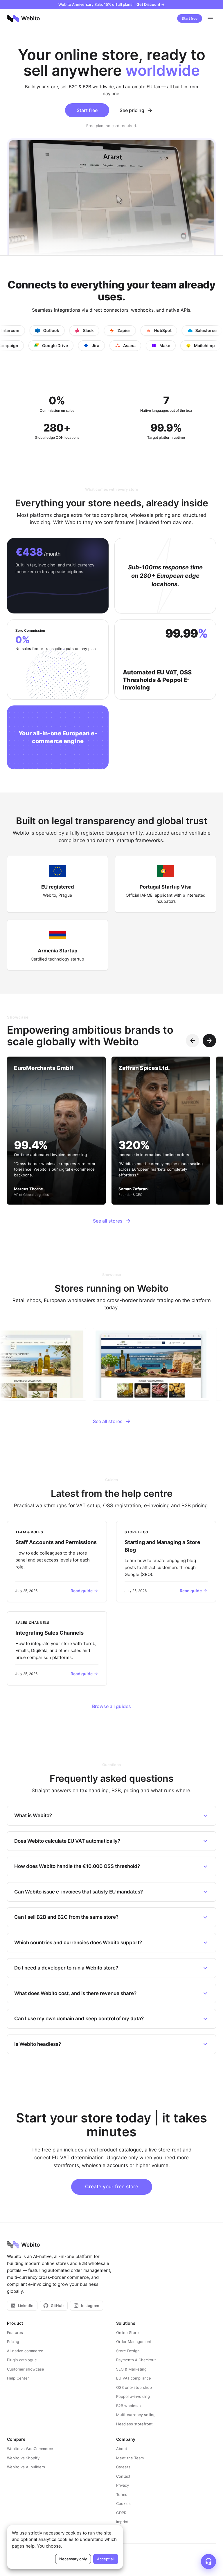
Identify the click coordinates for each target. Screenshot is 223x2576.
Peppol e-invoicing (133, 2396)
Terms (122, 2494)
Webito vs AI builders (26, 2467)
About (122, 2449)
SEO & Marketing (131, 2369)
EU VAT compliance (134, 2378)
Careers (123, 2467)
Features (15, 2333)
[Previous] (193, 1041)
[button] (57, 1562)
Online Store (127, 2333)
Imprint (122, 2522)
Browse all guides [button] (111, 1706)
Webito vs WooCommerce (30, 2449)
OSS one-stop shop (134, 2387)
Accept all (106, 2559)
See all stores (108, 1221)
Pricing (13, 2342)
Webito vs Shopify (23, 2458)
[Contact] (208, 2561)
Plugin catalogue (22, 2360)
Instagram (90, 2306)
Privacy (123, 2485)
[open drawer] (210, 19)
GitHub (57, 2306)
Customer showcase (26, 2369)
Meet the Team (130, 2458)
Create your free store (112, 2187)
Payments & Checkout (136, 2360)
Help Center (18, 2378)
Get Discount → (151, 4)
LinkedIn (26, 2306)
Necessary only (73, 2559)
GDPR (121, 2513)
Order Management (134, 2342)
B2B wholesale (129, 2406)
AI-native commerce (25, 2351)
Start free (190, 18)
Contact (123, 2476)
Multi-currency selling (136, 2415)
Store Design (128, 2351)
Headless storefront (134, 2424)
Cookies (123, 2503)
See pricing (132, 110)
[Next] (209, 1041)
